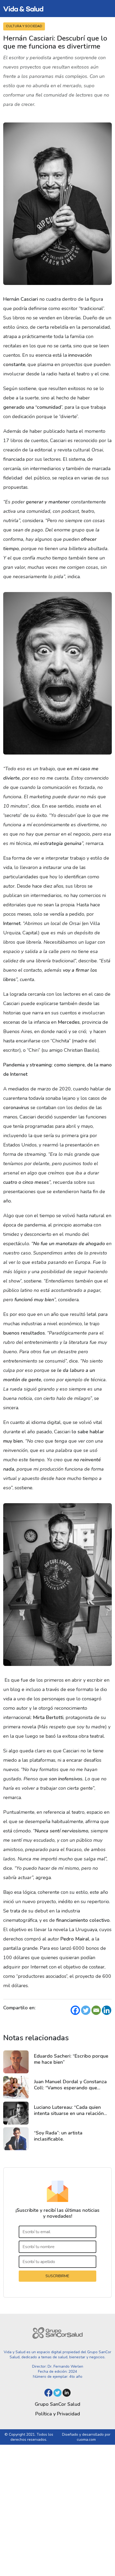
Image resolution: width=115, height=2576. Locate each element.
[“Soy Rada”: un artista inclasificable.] (16, 2139)
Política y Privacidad (58, 2414)
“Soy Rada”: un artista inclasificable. (58, 2136)
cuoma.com (86, 2440)
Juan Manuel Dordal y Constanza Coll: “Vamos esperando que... (70, 2085)
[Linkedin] (107, 2010)
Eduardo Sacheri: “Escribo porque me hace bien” (71, 2059)
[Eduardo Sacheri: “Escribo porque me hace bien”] (16, 2062)
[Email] (96, 2010)
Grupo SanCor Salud (57, 2404)
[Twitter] (86, 2010)
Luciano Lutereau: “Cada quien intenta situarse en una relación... (70, 2110)
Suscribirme (57, 2276)
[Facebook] (75, 2010)
